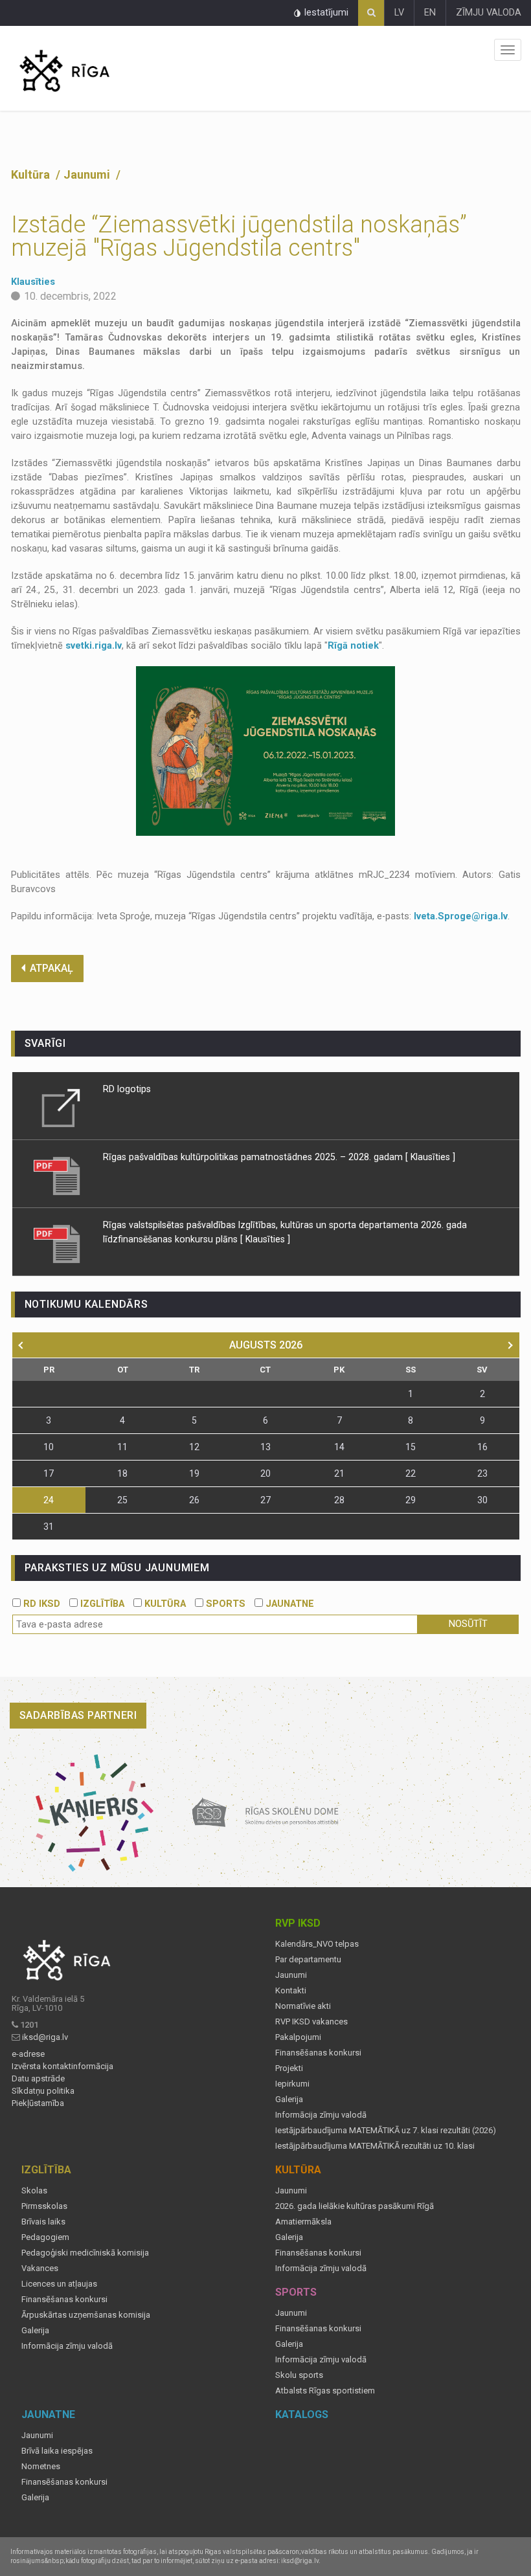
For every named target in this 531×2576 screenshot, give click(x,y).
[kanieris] (95, 1813)
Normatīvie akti (303, 2006)
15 (411, 1447)
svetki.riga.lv (94, 646)
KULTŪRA (164, 1604)
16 (482, 1447)
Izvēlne (508, 50)
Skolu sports (299, 2375)
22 (411, 1473)
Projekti (289, 2068)
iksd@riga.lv (45, 2037)
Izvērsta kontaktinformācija (62, 2066)
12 (194, 1447)
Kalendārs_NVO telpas (317, 1944)
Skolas (34, 2191)
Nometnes (41, 2467)
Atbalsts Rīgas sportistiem (325, 2391)
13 (265, 1447)
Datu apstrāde (38, 2079)
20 (265, 1473)
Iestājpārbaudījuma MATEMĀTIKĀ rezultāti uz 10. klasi (375, 2146)
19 (194, 1473)
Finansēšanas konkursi (318, 2053)
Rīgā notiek (353, 646)
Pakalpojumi (298, 2037)
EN (430, 13)
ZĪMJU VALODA (489, 13)
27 (265, 1500)
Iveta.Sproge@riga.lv (461, 916)
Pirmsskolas (44, 2206)
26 (194, 1500)
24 (49, 1500)
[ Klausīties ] (430, 1157)
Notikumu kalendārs (86, 1304)
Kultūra (32, 174)
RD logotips (127, 1089)
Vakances (40, 2268)
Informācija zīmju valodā (321, 2115)
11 (122, 1447)
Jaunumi (88, 174)
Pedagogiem (45, 2237)
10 (49, 1447)
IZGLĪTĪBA (101, 1604)
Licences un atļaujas (59, 2284)
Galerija (289, 2100)
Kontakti (291, 1991)
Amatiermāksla (303, 2222)
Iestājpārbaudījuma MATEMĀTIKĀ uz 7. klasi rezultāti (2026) (386, 2131)
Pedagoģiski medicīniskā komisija (85, 2253)
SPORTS (224, 1604)
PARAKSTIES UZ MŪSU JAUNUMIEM (117, 1568)
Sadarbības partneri (78, 1715)
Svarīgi (46, 1043)
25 (122, 1500)
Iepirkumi (292, 2084)
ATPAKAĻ (51, 968)
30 (482, 1500)
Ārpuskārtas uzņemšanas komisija (86, 2315)
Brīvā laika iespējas (57, 2451)
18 (122, 1473)
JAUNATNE (288, 1604)
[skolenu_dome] (266, 1813)
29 (411, 1500)
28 (339, 1500)
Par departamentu (308, 1960)
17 (49, 1473)
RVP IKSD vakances (311, 2022)
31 (49, 1527)
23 (482, 1473)
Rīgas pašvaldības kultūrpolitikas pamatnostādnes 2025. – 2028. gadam (253, 1157)
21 (339, 1473)
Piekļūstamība (38, 2103)
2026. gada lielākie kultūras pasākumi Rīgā (355, 2206)
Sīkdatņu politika (43, 2091)
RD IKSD (40, 1604)
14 (339, 1447)
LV (399, 13)
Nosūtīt (468, 1624)
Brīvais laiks (43, 2222)
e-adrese (28, 2054)
